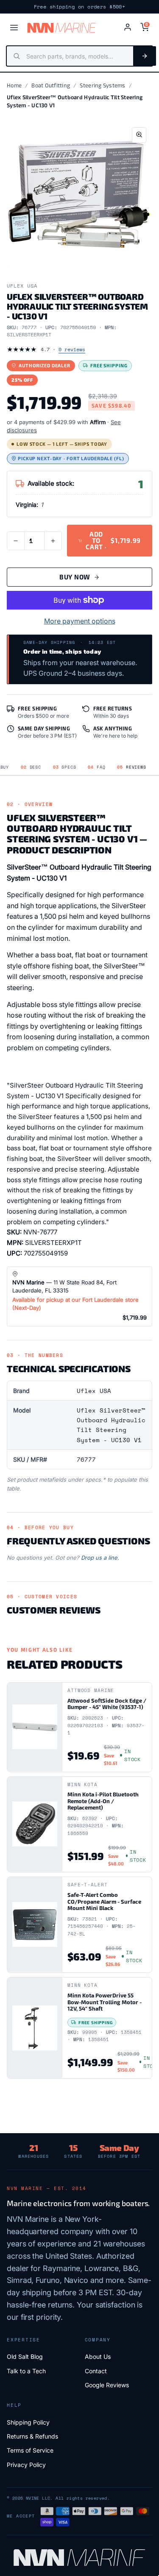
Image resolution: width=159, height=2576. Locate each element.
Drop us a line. (100, 1558)
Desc (31, 767)
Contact (96, 2371)
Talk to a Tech (26, 2371)
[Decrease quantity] (16, 541)
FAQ (96, 767)
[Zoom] (139, 135)
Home (14, 85)
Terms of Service (30, 2450)
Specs (65, 767)
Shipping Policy (28, 2422)
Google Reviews (107, 2385)
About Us (98, 2356)
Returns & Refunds (32, 2436)
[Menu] (14, 28)
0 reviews (72, 349)
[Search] (145, 56)
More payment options (80, 621)
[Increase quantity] (53, 541)
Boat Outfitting (51, 85)
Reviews (131, 767)
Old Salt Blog (25, 2356)
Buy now (75, 577)
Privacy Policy (26, 2465)
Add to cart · (113, 540)
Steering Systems (102, 85)
